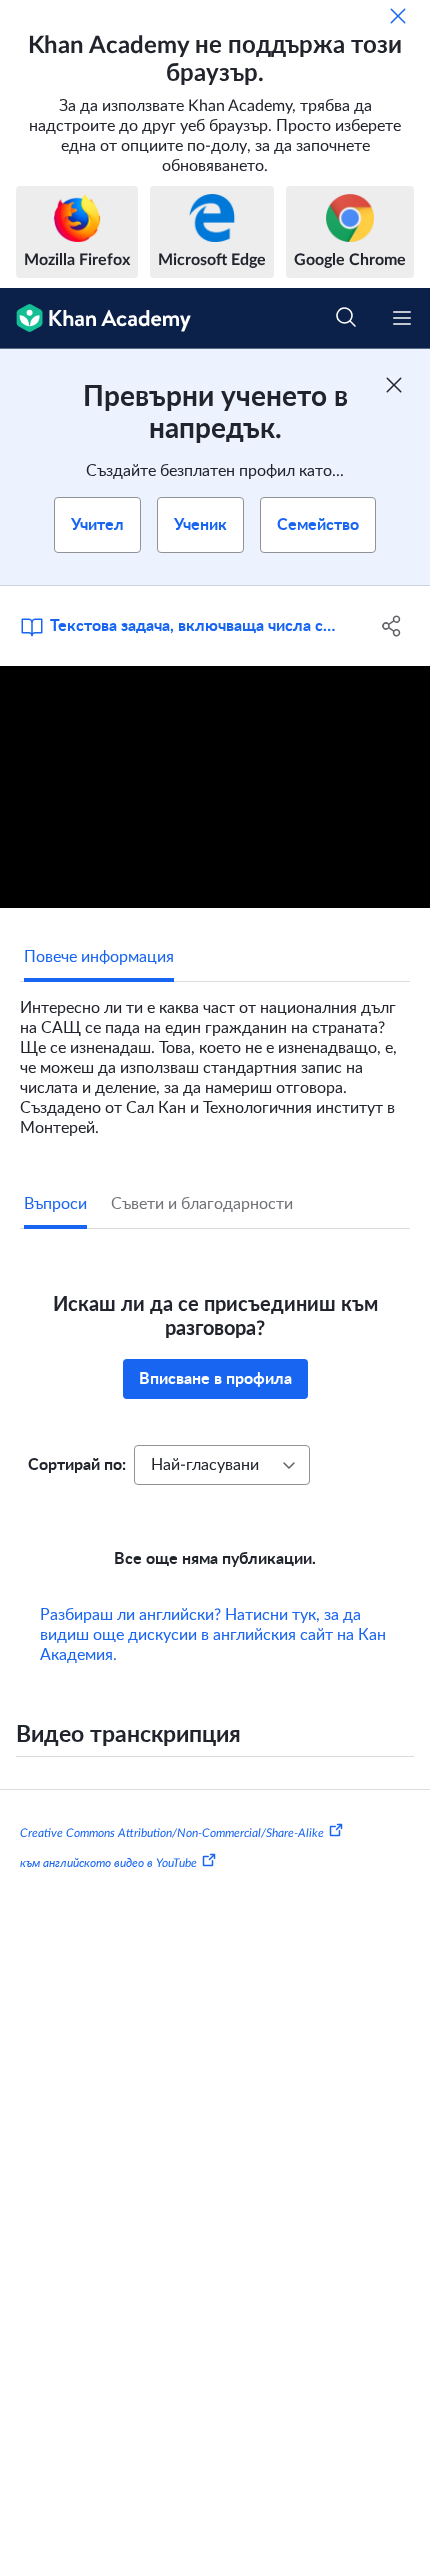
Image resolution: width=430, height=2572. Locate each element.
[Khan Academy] (95, 318)
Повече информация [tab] (99, 957)
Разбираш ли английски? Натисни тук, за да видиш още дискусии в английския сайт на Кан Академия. (213, 1635)
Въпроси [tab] (55, 1204)
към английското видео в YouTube (108, 1863)
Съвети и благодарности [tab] (202, 1204)
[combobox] (222, 1465)
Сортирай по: (77, 1465)
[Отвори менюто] (402, 318)
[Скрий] (398, 16)
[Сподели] (392, 626)
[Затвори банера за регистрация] (394, 385)
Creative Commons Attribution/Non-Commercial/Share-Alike (172, 1833)
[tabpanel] (215, 1060)
